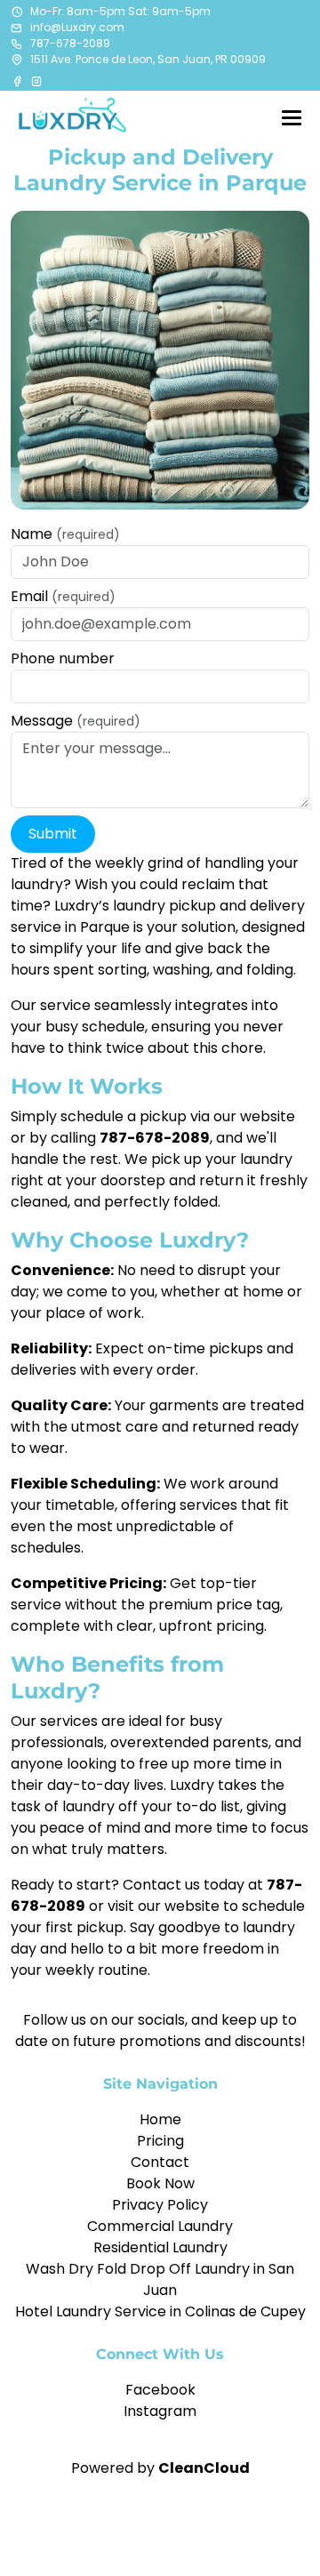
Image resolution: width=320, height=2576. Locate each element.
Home (160, 2119)
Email (63, 596)
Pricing (160, 2141)
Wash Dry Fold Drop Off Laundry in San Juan (160, 2279)
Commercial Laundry (160, 2226)
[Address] (17, 60)
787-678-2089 (70, 43)
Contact (160, 2162)
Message (76, 721)
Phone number (63, 658)
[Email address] (17, 28)
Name (65, 534)
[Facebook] (19, 81)
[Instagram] (36, 81)
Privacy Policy (160, 2205)
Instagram (160, 2411)
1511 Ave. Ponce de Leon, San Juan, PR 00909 (148, 59)
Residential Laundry (160, 2247)
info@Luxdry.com (77, 27)
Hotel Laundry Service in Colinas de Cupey (160, 2311)
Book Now (160, 2183)
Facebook (160, 2390)
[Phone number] (17, 44)
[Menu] (292, 117)
